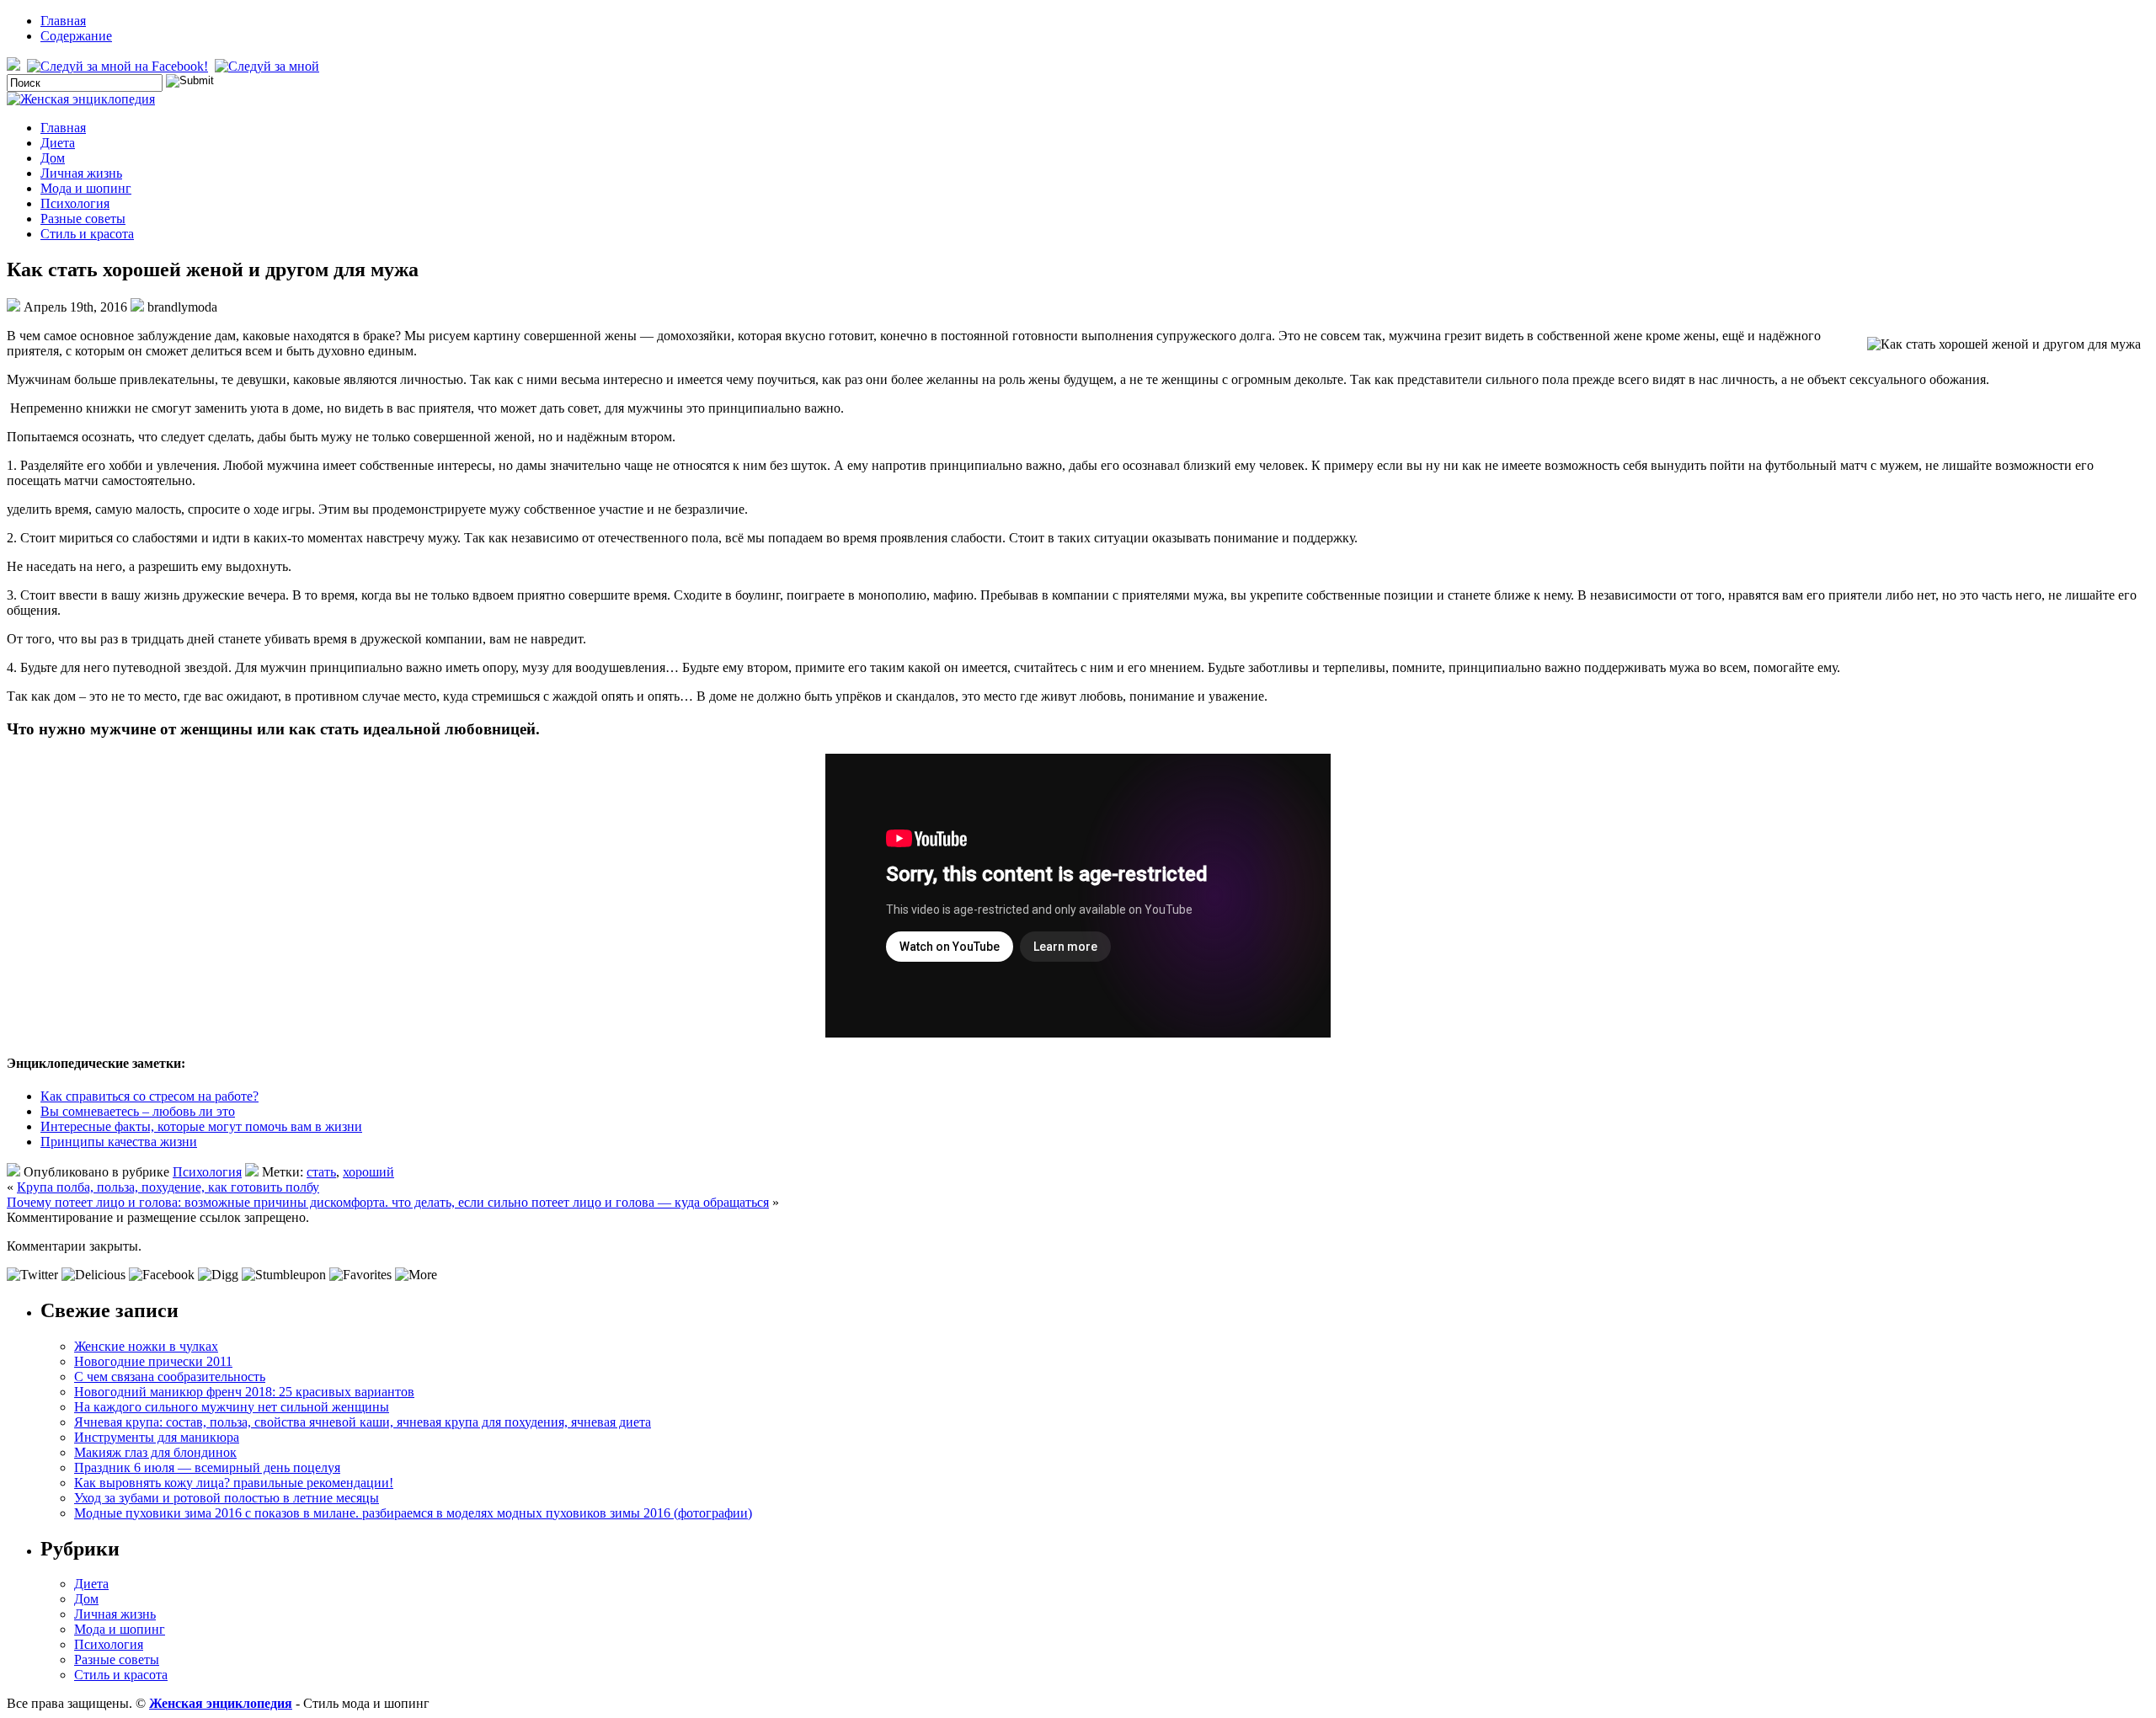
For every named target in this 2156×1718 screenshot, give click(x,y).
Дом (53, 158)
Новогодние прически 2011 (153, 1361)
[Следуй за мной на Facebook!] (119, 66)
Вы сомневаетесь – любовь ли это (138, 1111)
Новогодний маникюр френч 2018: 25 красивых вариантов (244, 1392)
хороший (368, 1172)
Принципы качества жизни (119, 1142)
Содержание (76, 36)
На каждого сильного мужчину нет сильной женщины (232, 1407)
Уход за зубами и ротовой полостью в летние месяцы (227, 1498)
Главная (63, 21)
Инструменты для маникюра (157, 1437)
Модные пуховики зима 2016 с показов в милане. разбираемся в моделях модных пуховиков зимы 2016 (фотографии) (413, 1513)
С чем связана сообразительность (170, 1377)
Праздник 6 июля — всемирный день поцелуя (207, 1467)
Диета (58, 143)
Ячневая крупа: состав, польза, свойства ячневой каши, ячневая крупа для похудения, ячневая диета (363, 1422)
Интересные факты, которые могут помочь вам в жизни (201, 1126)
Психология (75, 203)
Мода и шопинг (86, 188)
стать (321, 1172)
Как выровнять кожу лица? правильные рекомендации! (234, 1483)
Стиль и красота (87, 234)
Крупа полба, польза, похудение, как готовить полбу (168, 1187)
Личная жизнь (81, 173)
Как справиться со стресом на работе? (149, 1096)
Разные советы (83, 219)
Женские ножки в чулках (146, 1346)
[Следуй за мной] (269, 66)
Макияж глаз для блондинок (155, 1452)
